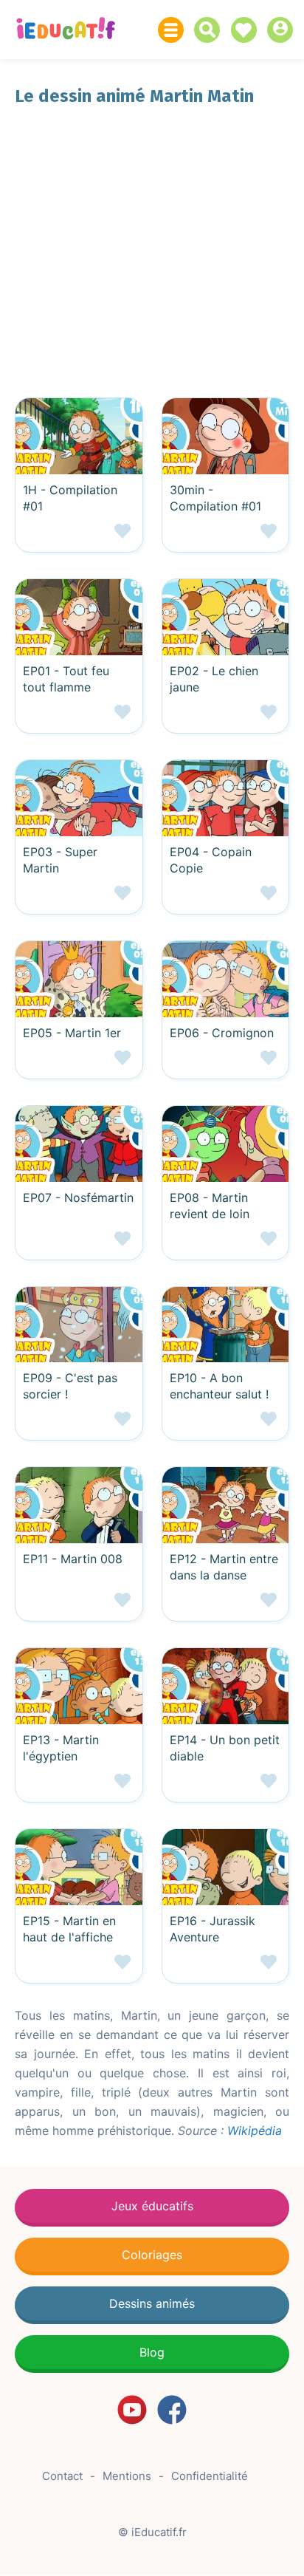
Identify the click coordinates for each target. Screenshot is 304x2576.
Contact (62, 2476)
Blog (152, 2352)
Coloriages (152, 2255)
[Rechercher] (211, 30)
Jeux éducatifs (152, 2206)
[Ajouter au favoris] (79, 537)
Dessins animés (152, 2303)
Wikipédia (255, 2131)
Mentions (127, 2476)
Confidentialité (210, 2476)
